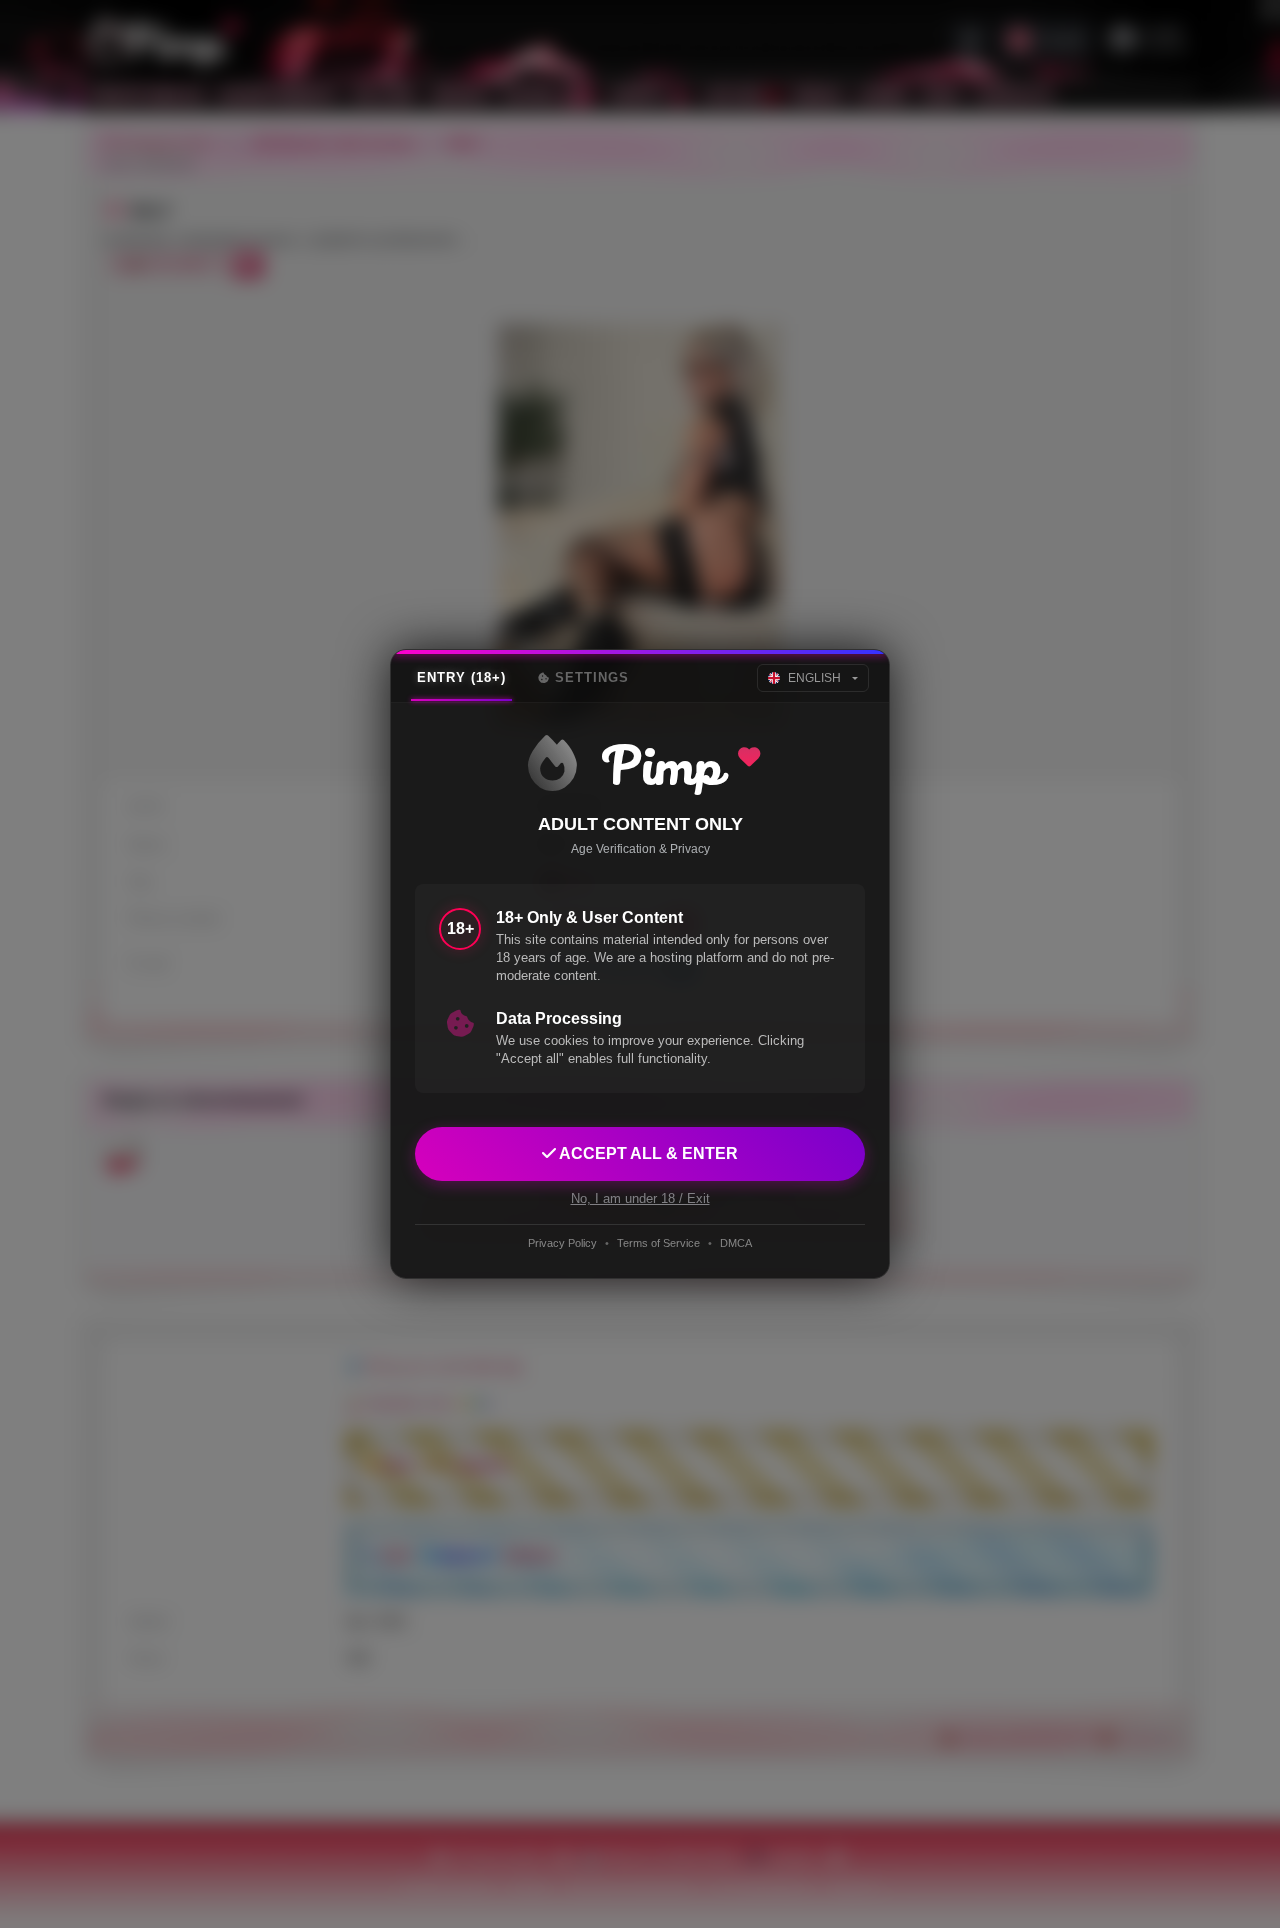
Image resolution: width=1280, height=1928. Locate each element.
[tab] (461, 678)
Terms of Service (658, 1243)
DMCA (736, 1243)
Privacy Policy (562, 1243)
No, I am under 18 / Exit (640, 1198)
